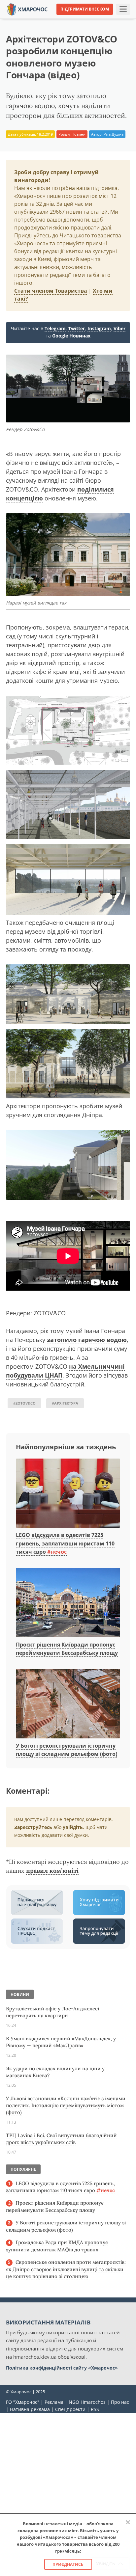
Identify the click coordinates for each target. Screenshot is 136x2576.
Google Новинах (71, 336)
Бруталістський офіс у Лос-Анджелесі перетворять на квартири (52, 2012)
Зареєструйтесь (33, 1827)
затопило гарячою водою (87, 1340)
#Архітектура (65, 1403)
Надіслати (85, 19)
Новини (79, 134)
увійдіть (73, 1827)
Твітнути (54, 19)
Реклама (54, 2402)
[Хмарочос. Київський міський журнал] (27, 9)
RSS (95, 2409)
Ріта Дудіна (114, 134)
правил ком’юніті (52, 1871)
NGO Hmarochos (87, 2402)
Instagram (99, 328)
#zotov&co (24, 1403)
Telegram (55, 328)
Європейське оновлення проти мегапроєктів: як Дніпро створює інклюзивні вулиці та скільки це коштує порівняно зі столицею (66, 2269)
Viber (119, 328)
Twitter (77, 328)
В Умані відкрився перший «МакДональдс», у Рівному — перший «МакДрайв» (61, 2042)
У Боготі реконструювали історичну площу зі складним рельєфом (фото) (66, 2226)
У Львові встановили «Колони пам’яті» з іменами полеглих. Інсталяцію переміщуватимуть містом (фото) (66, 2105)
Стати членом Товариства (51, 291)
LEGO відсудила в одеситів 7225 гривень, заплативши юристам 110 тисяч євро (65, 1543)
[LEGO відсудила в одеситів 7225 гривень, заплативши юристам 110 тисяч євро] (68, 1493)
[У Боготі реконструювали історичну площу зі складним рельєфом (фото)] (68, 1704)
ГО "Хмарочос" (23, 2402)
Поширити (23, 19)
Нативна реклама (30, 2409)
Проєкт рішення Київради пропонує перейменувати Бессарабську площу (55, 2206)
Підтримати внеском (85, 9)
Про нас (120, 2402)
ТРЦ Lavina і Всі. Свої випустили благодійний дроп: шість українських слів (61, 2139)
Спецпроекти (70, 2409)
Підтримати (119, 19)
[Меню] (123, 9)
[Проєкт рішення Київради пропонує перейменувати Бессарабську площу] (68, 1603)
